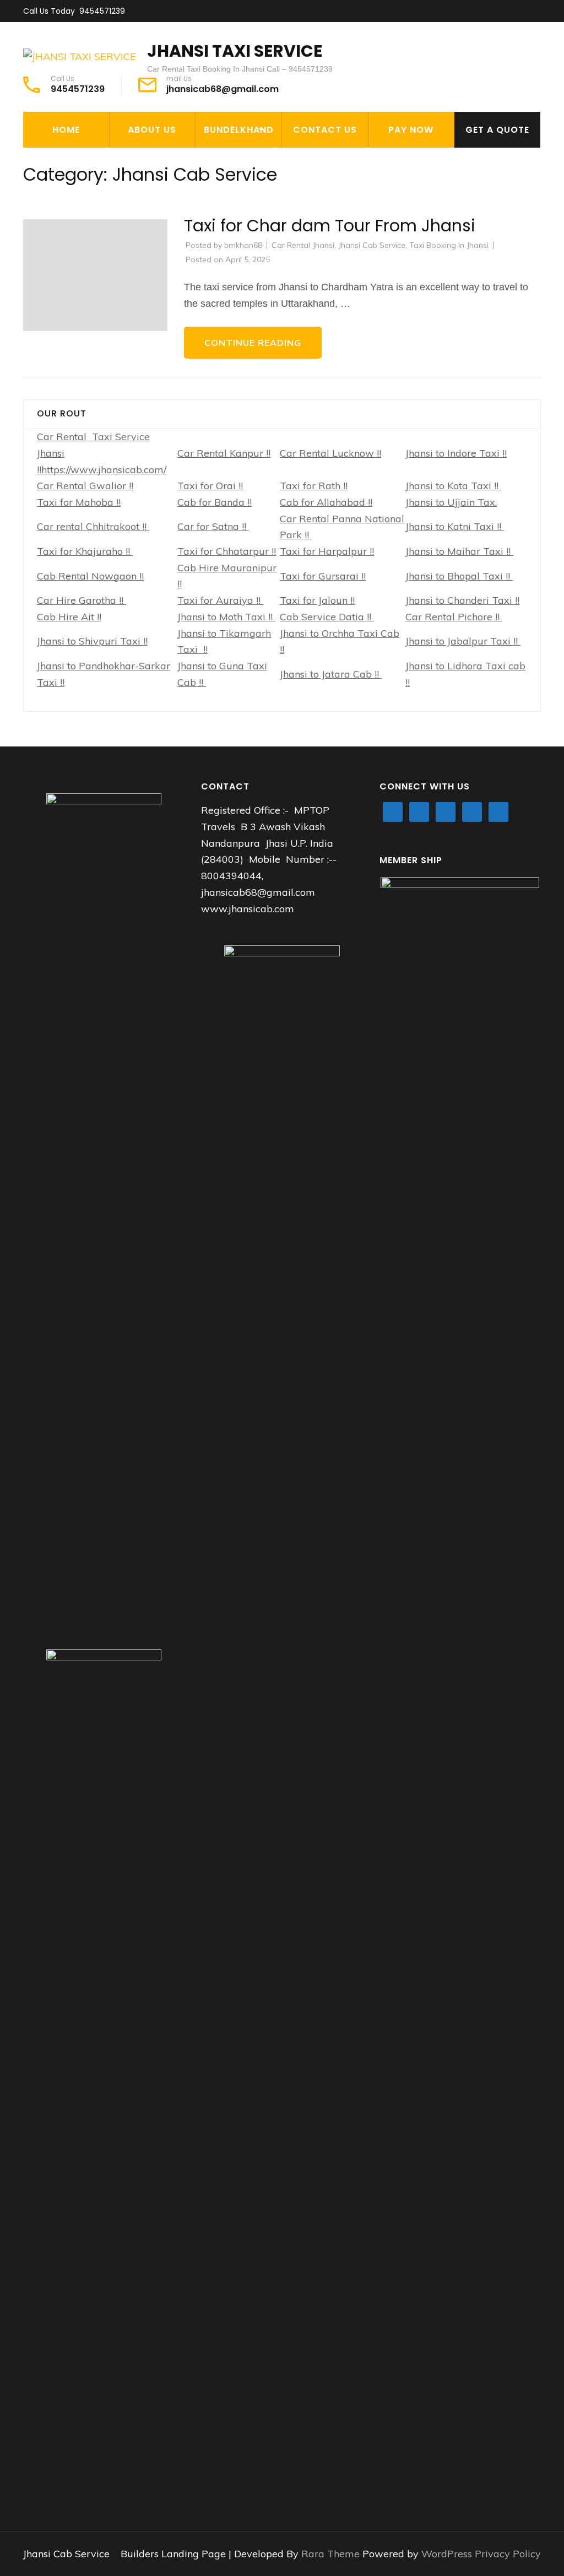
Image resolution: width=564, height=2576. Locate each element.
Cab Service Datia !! (327, 617)
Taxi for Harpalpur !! (327, 551)
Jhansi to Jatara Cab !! (331, 674)
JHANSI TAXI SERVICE (235, 51)
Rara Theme (332, 2554)
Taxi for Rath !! (314, 486)
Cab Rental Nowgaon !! (90, 576)
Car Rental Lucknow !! (330, 453)
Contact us (325, 130)
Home (66, 130)
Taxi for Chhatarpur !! (227, 551)
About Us (152, 130)
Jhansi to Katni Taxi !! (455, 526)
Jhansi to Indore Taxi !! (456, 453)
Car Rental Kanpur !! (224, 453)
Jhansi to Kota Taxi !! (453, 486)
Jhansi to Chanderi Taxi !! (462, 600)
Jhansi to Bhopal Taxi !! (459, 576)
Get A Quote (497, 130)
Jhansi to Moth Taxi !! (226, 617)
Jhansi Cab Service (372, 245)
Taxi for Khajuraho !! (85, 551)
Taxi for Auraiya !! (220, 600)
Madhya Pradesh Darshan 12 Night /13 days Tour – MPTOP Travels (261, 213)
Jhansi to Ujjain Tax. (451, 502)
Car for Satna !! (213, 526)
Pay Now (411, 130)
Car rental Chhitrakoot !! (93, 526)
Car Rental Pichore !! (454, 617)
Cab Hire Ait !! (69, 617)
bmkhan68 (243, 245)
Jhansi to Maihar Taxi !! (459, 551)
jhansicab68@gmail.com (223, 89)
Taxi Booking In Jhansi (449, 245)
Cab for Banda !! (215, 502)
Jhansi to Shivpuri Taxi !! (92, 641)
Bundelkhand (239, 130)
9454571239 (102, 11)
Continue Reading (253, 343)
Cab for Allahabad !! (326, 502)
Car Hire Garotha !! (82, 600)
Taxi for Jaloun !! (317, 600)
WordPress (447, 2554)
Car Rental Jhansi (303, 245)
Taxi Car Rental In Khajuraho (244, 167)
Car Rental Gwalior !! (85, 486)
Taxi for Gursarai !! (323, 576)
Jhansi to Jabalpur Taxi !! (463, 641)
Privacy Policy (508, 2554)
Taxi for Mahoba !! (79, 502)
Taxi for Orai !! (210, 486)
